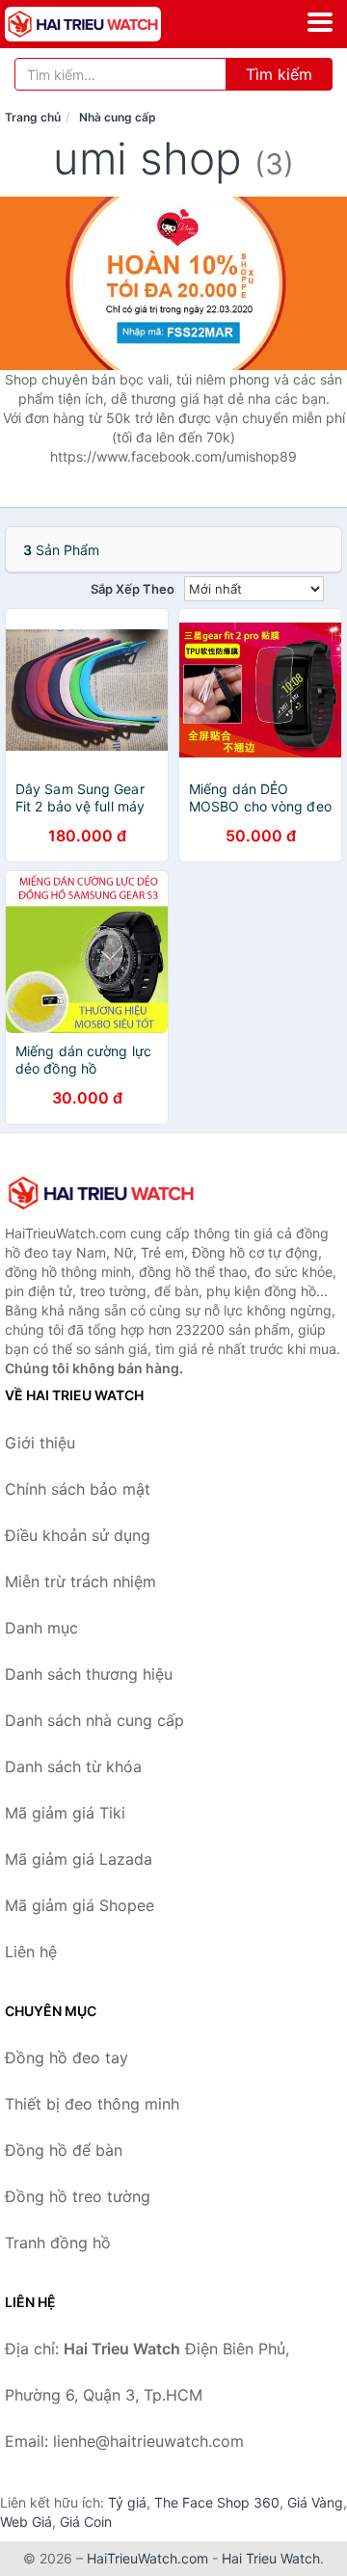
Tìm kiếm (279, 74)
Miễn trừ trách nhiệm (80, 1581)
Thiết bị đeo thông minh (92, 2104)
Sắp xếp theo (133, 589)
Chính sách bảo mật (78, 1489)
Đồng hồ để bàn (64, 2150)
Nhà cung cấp (118, 117)
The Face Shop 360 (217, 2502)
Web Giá (26, 2522)
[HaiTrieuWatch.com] (113, 24)
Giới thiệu (40, 1443)
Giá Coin (86, 2522)
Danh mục (41, 1628)
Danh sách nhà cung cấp (94, 1720)
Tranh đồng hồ (58, 2243)
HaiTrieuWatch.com (147, 2558)
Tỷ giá (127, 2502)
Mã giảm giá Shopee (80, 1905)
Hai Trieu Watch (271, 2558)
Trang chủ (33, 117)
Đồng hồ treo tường (78, 2196)
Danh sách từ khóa (73, 1766)
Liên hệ (31, 1952)
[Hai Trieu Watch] (101, 1193)
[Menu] (320, 22)
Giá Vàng (315, 2502)
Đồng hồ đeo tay (67, 2058)
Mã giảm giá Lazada (79, 1859)
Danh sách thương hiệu (89, 1674)
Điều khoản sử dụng (78, 1535)
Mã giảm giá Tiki (65, 1813)
